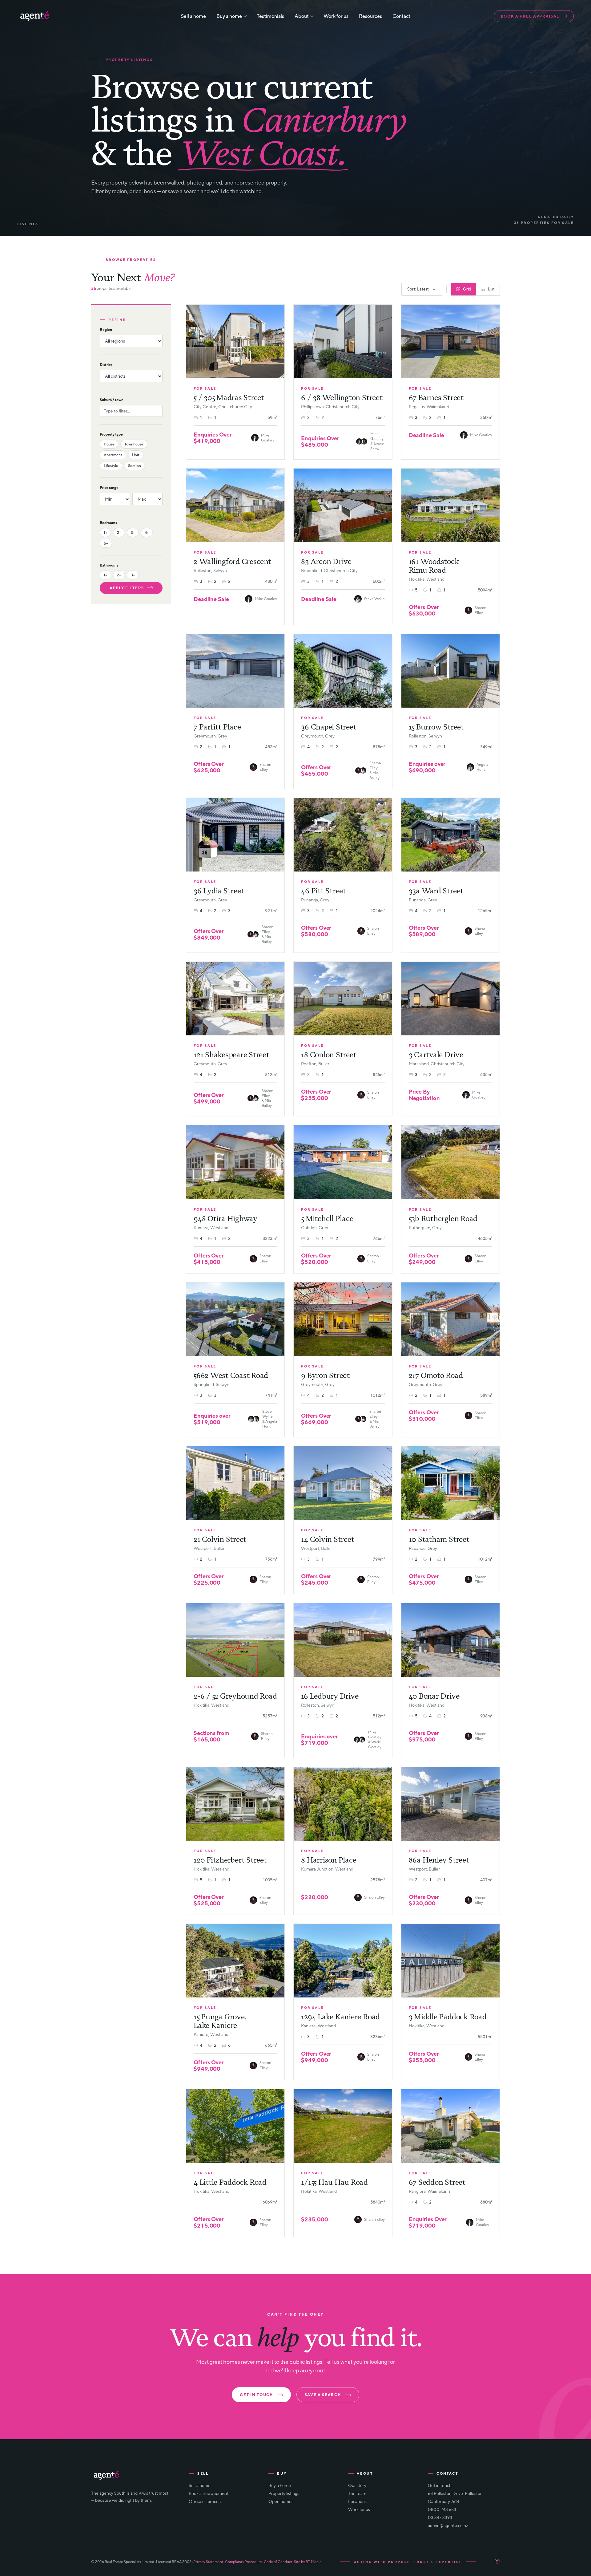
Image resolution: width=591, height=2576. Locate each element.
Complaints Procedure (243, 2562)
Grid (467, 289)
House (109, 444)
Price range (109, 488)
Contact (401, 16)
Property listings (284, 2493)
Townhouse (134, 444)
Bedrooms (108, 523)
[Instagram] (497, 2562)
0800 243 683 (442, 2509)
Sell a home (193, 16)
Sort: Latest (418, 289)
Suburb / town (112, 400)
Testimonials (270, 16)
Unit (136, 455)
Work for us (336, 16)
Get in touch (256, 2395)
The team (357, 2493)
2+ (119, 532)
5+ (106, 543)
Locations (357, 2501)
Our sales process (205, 2501)
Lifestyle (111, 466)
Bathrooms (109, 565)
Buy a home (229, 16)
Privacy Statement (208, 2562)
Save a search (323, 2395)
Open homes (281, 2501)
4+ (147, 532)
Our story (357, 2485)
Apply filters (127, 588)
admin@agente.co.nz (448, 2525)
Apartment (113, 455)
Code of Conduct (278, 2562)
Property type (111, 434)
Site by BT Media (308, 2562)
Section (135, 466)
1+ (105, 532)
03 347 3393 (440, 2517)
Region (106, 329)
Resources (370, 16)
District (106, 365)
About (302, 16)
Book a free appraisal (530, 16)
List (491, 289)
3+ (133, 532)
